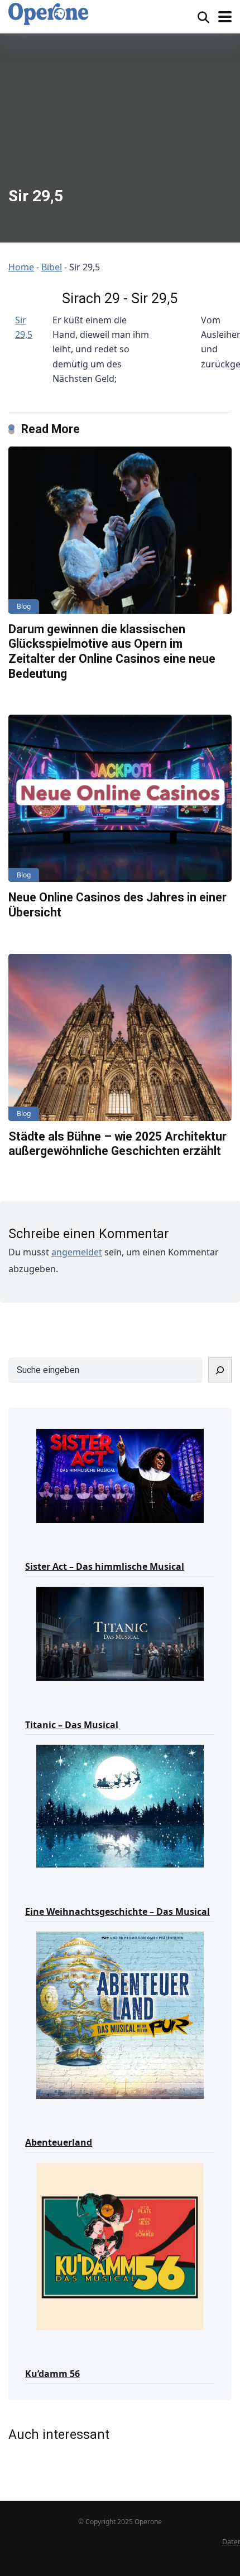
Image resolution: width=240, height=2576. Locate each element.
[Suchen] (220, 1370)
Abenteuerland (59, 2142)
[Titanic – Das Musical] (120, 1633)
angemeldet (77, 1252)
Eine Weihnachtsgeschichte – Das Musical (117, 1912)
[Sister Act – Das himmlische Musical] (120, 1475)
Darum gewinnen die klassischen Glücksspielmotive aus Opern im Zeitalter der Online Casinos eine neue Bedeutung (112, 651)
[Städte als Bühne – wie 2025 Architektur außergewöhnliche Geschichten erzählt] (120, 1037)
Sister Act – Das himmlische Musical (105, 1566)
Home (21, 267)
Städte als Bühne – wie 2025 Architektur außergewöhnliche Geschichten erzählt (117, 1144)
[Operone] (48, 14)
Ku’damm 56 (52, 2374)
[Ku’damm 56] (120, 2246)
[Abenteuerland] (120, 2014)
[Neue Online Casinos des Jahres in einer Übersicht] (120, 798)
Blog (24, 606)
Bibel (52, 267)
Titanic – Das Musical (72, 1725)
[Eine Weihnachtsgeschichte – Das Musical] (120, 1806)
